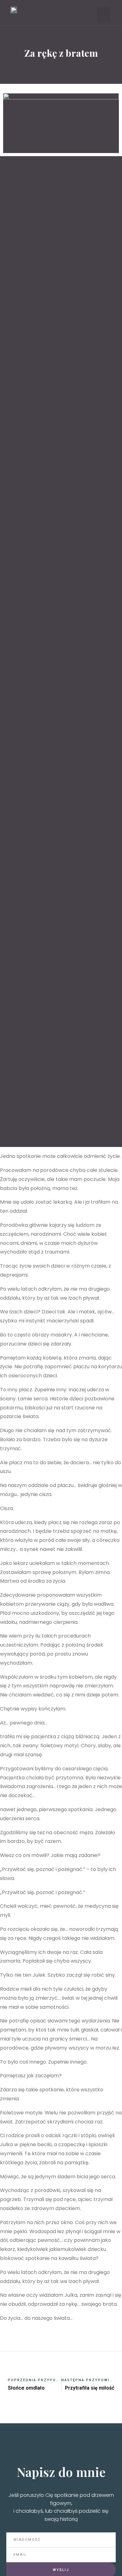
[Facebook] (47, 14)
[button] (104, 14)
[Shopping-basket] (67, 14)
